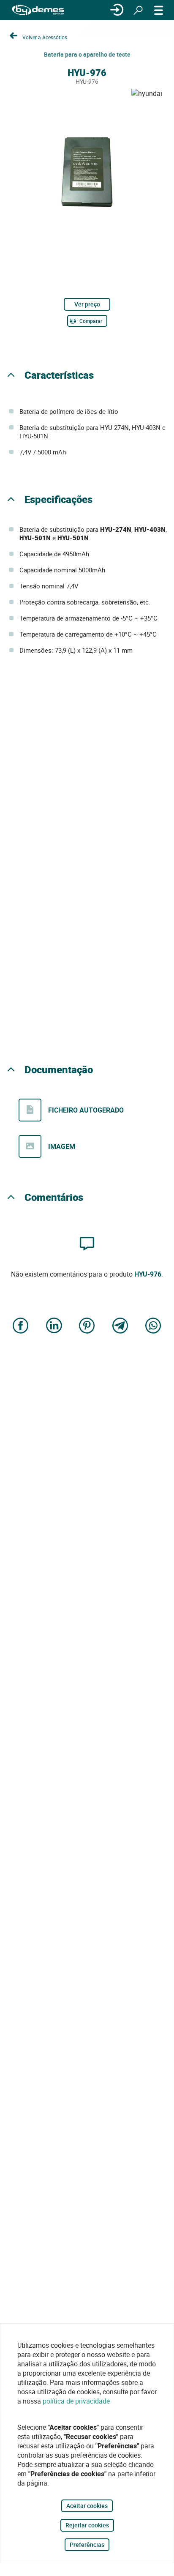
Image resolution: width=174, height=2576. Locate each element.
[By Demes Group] (38, 10)
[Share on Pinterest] (87, 1326)
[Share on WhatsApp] (153, 1326)
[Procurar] (138, 10)
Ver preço (87, 304)
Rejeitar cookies (87, 2525)
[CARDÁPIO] (159, 10)
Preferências (87, 2545)
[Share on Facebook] (21, 1326)
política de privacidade (76, 2401)
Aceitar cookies (87, 2506)
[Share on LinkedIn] (54, 1326)
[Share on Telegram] (120, 1326)
